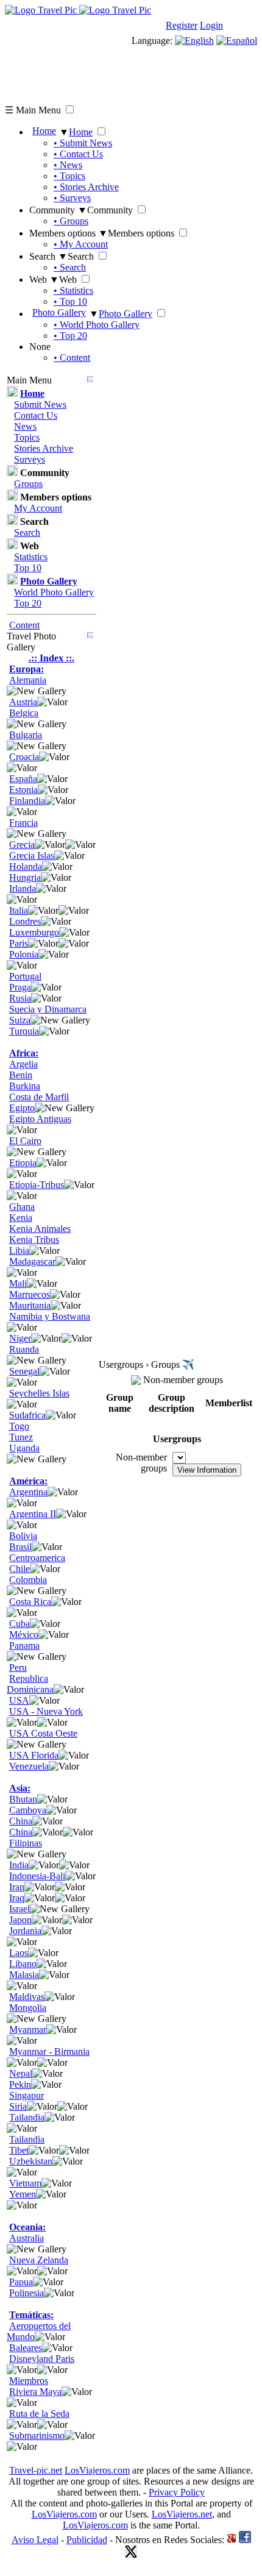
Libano (23, 1964)
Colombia (28, 1580)
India (19, 1865)
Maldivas (27, 1997)
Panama (24, 1646)
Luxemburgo (34, 932)
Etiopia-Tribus (37, 1185)
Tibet (19, 2150)
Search (27, 532)
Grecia (22, 845)
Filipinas (26, 1843)
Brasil (20, 1547)
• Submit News (83, 143)
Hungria (25, 877)
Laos (19, 1953)
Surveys (30, 459)
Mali (18, 1283)
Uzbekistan (31, 2161)
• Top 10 (70, 301)
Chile (19, 1569)
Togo (19, 1426)
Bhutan (23, 1799)
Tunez (21, 1437)
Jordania (25, 1931)
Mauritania (30, 1305)
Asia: (20, 1788)
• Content (72, 358)
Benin (21, 1075)
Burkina (25, 1086)
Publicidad (87, 2540)
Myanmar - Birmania (49, 2051)
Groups (28, 484)
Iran (17, 1887)
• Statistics (73, 290)
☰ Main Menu (33, 110)
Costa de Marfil (39, 1097)
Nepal (21, 2073)
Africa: (24, 1053)
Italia (19, 910)
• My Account (81, 244)
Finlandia (27, 801)
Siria (18, 2106)
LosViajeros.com (97, 2470)
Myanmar (28, 2030)
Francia (23, 823)
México (24, 1635)
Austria (23, 702)
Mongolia (28, 2008)
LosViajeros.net (182, 2514)
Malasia (24, 1975)
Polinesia (27, 2293)
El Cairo (25, 1141)
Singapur (27, 2095)
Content (24, 625)
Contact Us (36, 415)
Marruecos (30, 1294)
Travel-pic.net (36, 2470)
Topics (27, 437)
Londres (25, 921)
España (23, 779)
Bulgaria (26, 735)
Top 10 (28, 568)
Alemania (28, 680)
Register (182, 25)
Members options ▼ (69, 233)
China (21, 1821)
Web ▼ (44, 279)
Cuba (19, 1624)
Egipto (22, 1108)
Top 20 (28, 603)
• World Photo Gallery (97, 325)
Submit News (40, 404)
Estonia (23, 790)
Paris (19, 943)
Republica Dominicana (30, 1684)
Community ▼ (58, 210)
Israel (19, 1909)
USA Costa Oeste (43, 1733)
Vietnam (25, 2183)
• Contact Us (78, 154)
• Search (70, 267)
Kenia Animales (40, 1229)
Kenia (21, 1218)
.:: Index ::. (51, 658)
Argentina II (33, 1514)
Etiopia (23, 1163)
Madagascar (32, 1261)
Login (211, 25)
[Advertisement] (131, 74)
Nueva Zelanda (39, 2260)
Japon (20, 1920)
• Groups (71, 221)
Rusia (20, 998)
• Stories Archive (86, 187)
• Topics (69, 176)
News (25, 426)
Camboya (28, 1810)
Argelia (23, 1064)
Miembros (29, 2381)
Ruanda (24, 1349)
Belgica (24, 713)
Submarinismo (37, 2435)
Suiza (20, 1020)
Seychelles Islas (39, 1393)
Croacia (24, 757)
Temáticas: (31, 2315)
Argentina (28, 1492)
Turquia (24, 1031)
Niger (20, 1338)
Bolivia (23, 1536)
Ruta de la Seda (39, 2414)
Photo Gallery (59, 312)
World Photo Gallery (54, 592)
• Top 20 (70, 336)
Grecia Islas (32, 856)
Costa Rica (30, 1602)
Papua (21, 2282)
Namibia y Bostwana (50, 1316)
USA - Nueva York (46, 1711)
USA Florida (34, 1755)
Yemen (23, 2194)
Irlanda (23, 888)
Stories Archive (44, 448)
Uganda (24, 1448)
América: (28, 1481)
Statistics (31, 557)
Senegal (24, 1371)
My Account (38, 508)
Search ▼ (48, 256)
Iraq (17, 1898)
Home (44, 131)
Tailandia (27, 2117)
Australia (27, 2238)
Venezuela (29, 1766)
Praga (20, 987)
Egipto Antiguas (40, 1119)
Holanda (26, 866)
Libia (19, 1251)
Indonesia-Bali (37, 1876)
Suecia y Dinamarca (48, 1009)
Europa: (27, 669)
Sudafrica (27, 1415)
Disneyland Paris (42, 2359)
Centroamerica (37, 1558)
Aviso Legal (35, 2540)
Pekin (20, 2084)
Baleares (26, 2348)
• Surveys (72, 198)
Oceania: (27, 2227)
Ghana (22, 1207)
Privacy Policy (177, 2492)
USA (19, 1700)
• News (68, 165)
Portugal (25, 976)
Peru (18, 1667)
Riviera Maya (35, 2392)
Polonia (24, 954)
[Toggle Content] (90, 380)
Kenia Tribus (34, 1240)
